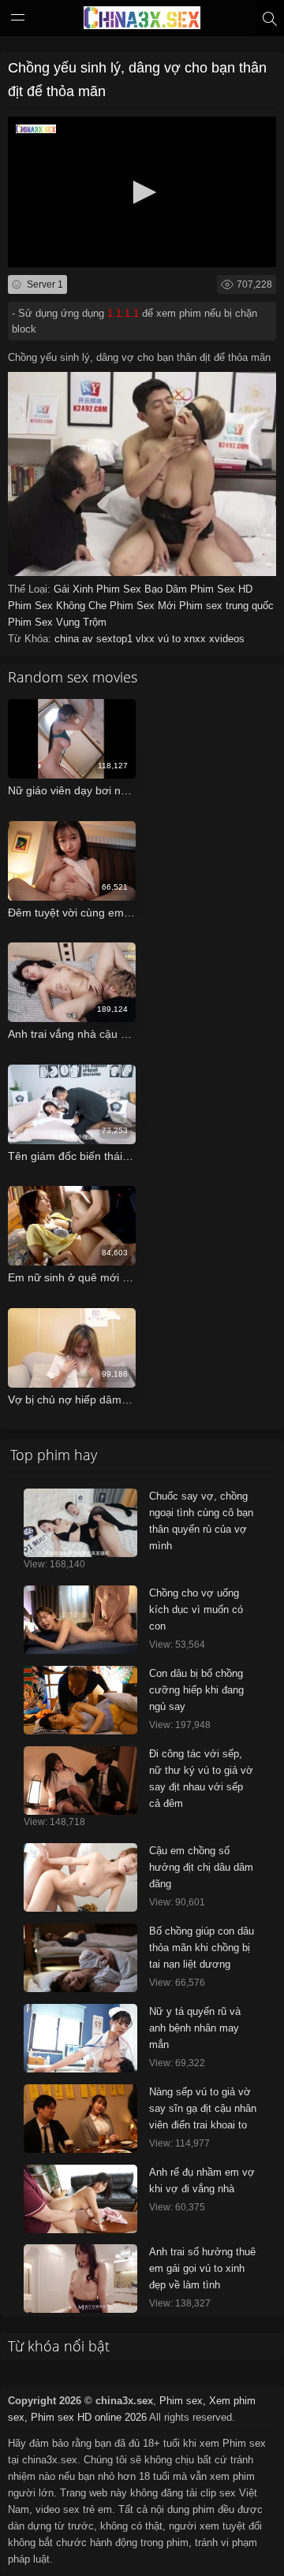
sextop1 (116, 639)
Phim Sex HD (221, 589)
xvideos (227, 639)
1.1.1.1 (123, 313)
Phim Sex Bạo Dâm (143, 589)
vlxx (147, 639)
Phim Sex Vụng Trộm (57, 622)
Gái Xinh (75, 589)
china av (75, 639)
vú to (171, 639)
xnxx (196, 639)
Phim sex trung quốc (226, 606)
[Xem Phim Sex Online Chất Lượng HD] (142, 21)
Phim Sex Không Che (59, 606)
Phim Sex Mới (144, 606)
